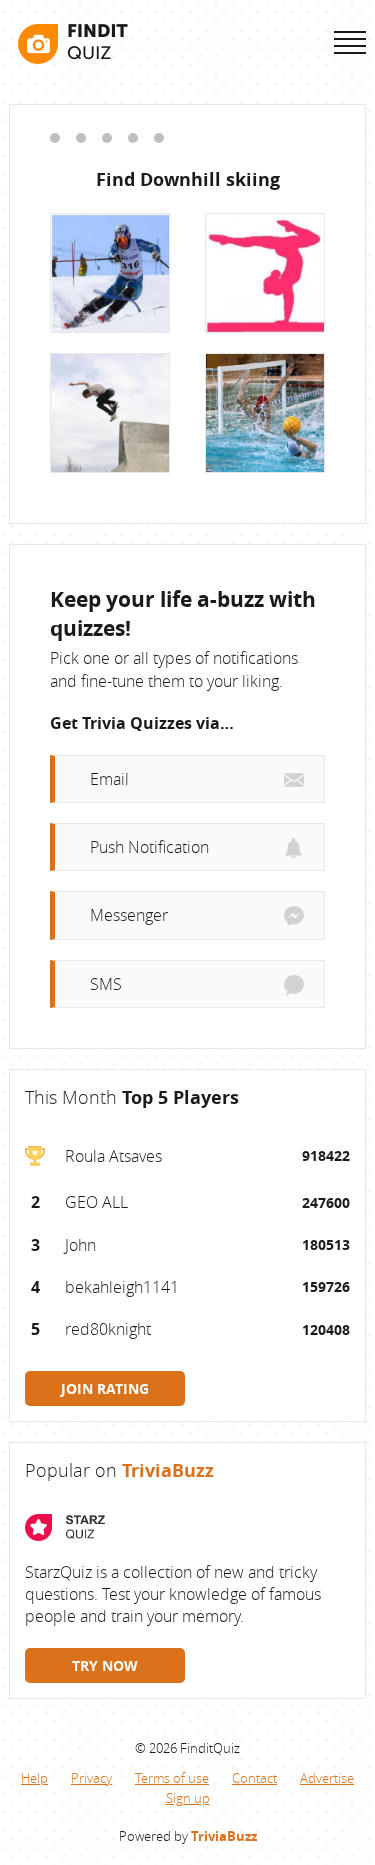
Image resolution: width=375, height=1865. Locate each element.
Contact (254, 1778)
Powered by (188, 1836)
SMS (106, 984)
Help (34, 1778)
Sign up (188, 1798)
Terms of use (172, 1778)
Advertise (327, 1778)
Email (109, 779)
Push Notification (149, 847)
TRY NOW (105, 1665)
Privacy (91, 1778)
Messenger (129, 915)
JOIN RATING (105, 1388)
